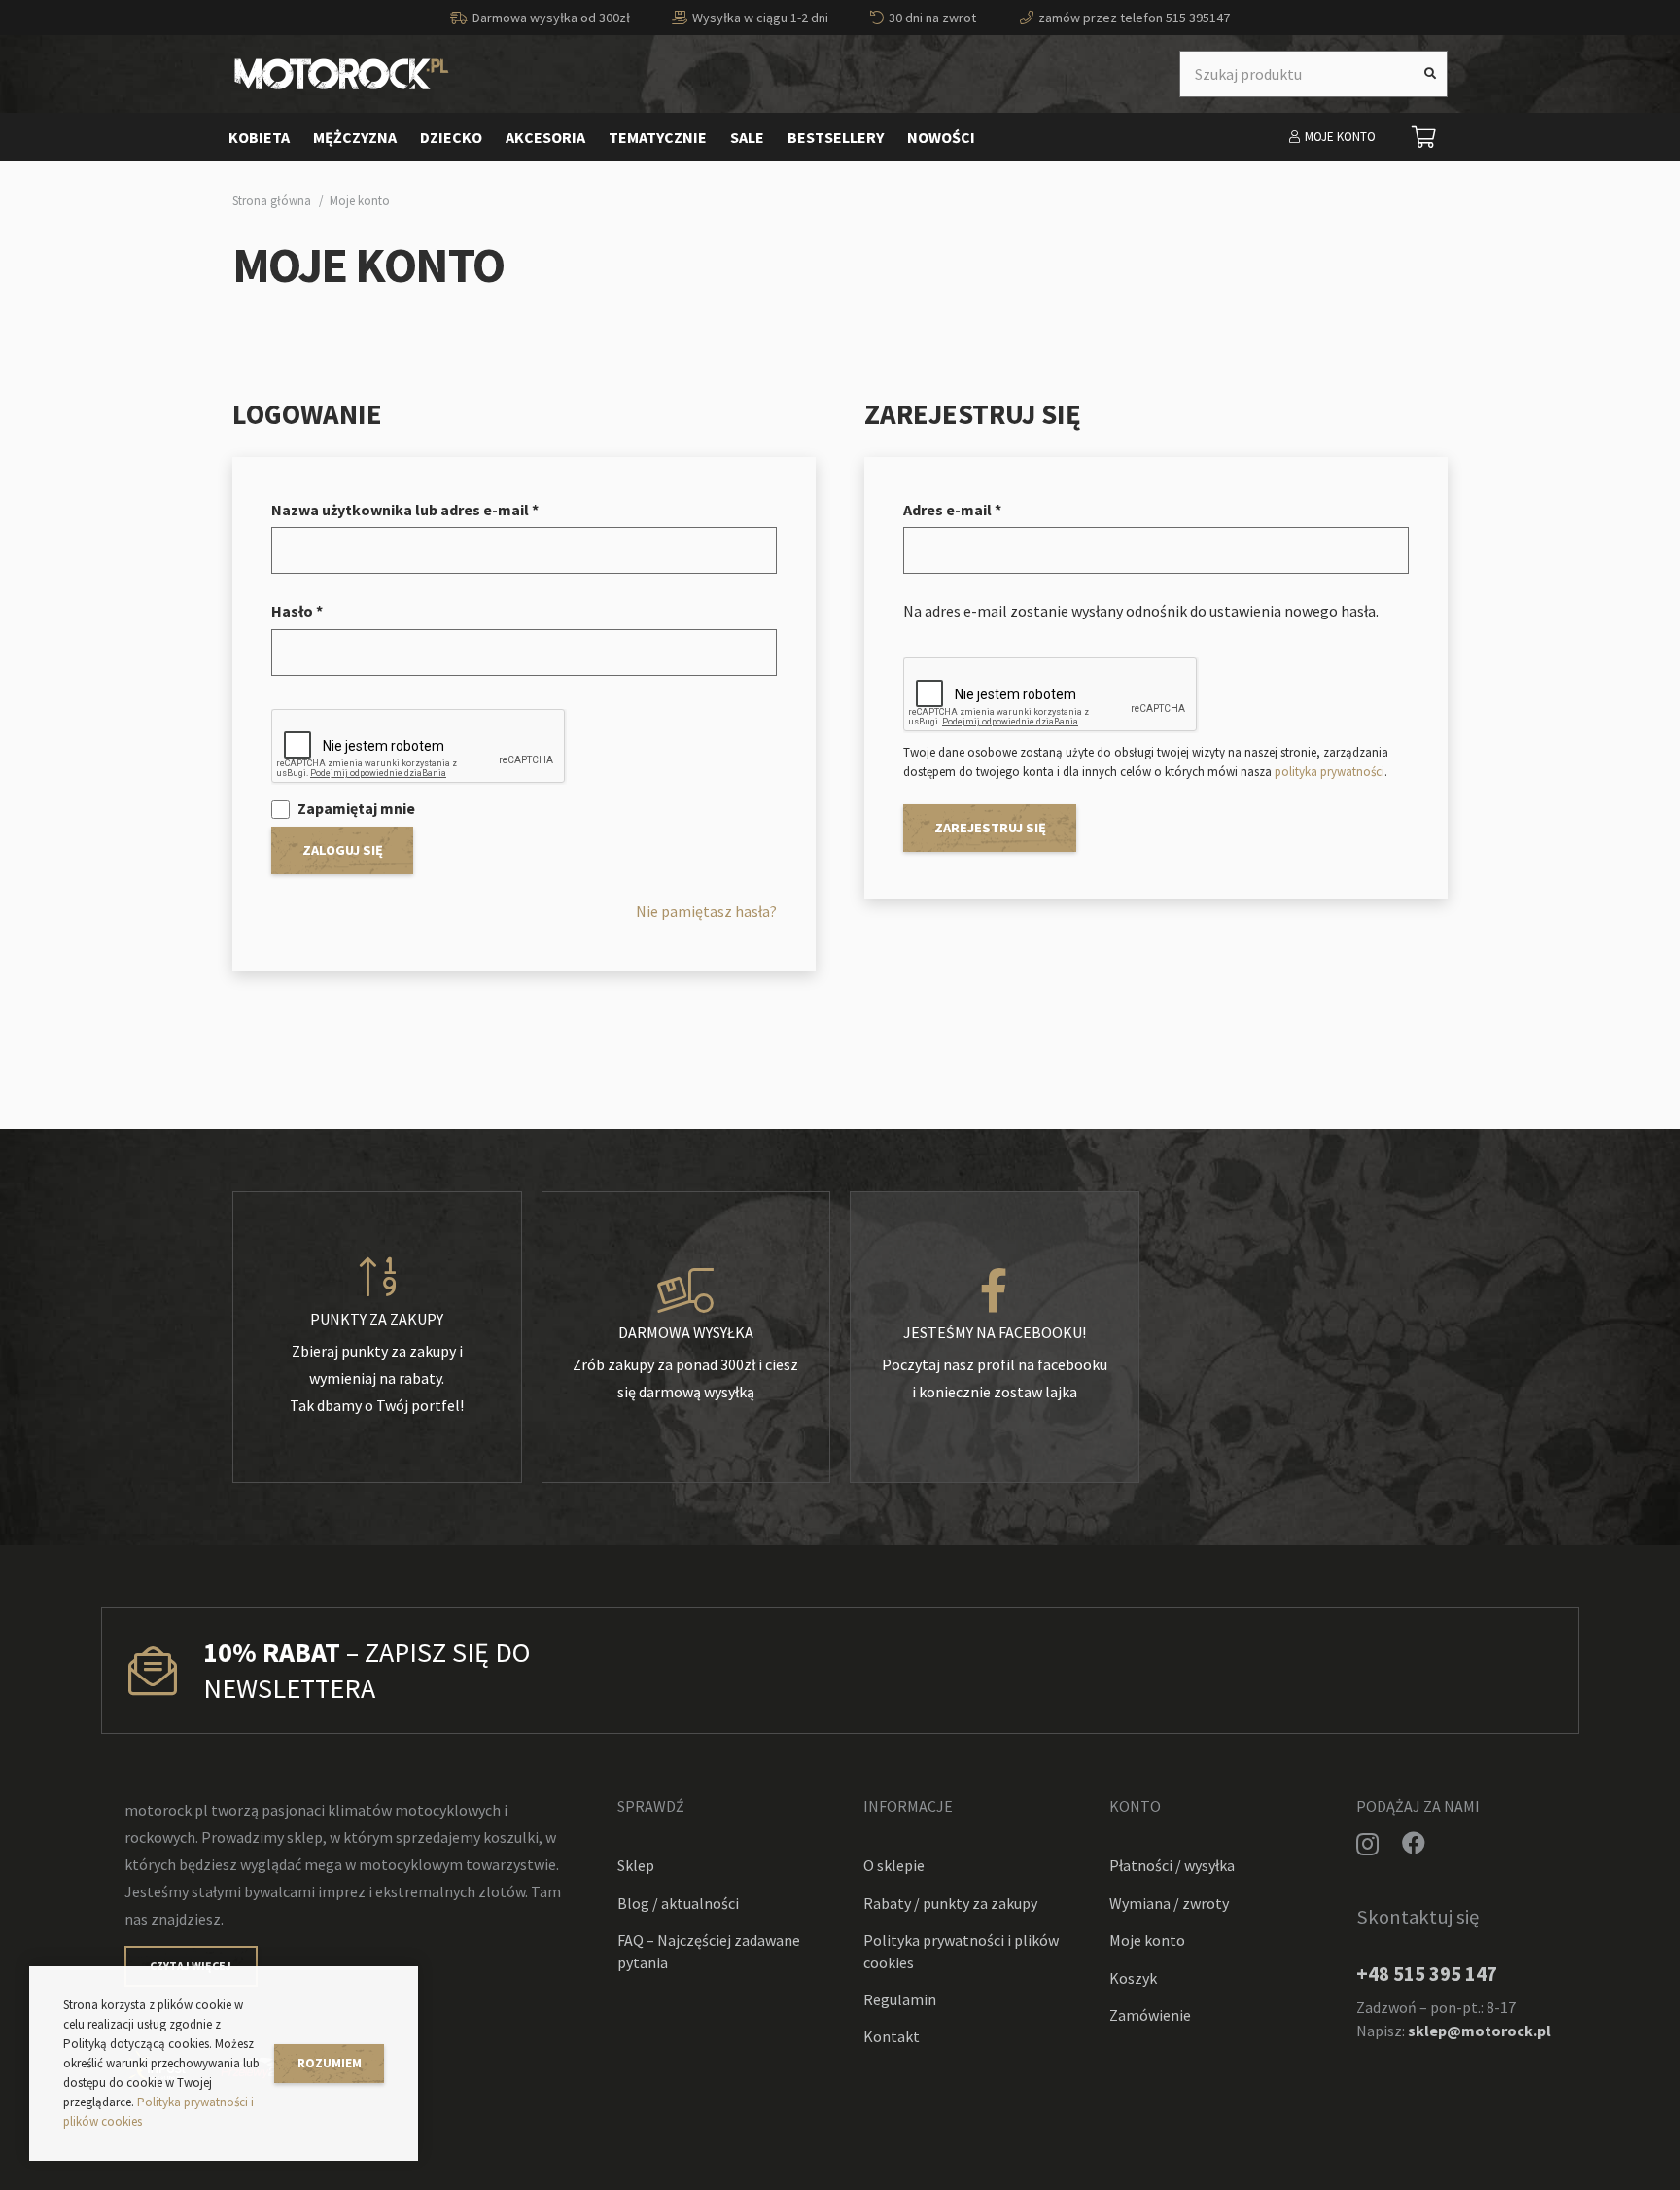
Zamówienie (1150, 2015)
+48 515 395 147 (1427, 1974)
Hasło (297, 611)
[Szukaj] (1430, 74)
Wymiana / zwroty (1169, 1903)
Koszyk (1133, 1978)
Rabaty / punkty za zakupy (950, 1903)
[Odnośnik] (342, 74)
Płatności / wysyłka (1172, 1865)
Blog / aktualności (678, 1903)
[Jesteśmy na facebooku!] (995, 1291)
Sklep (636, 1865)
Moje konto (1147, 1940)
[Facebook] (1414, 1843)
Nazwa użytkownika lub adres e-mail (405, 510)
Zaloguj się (343, 850)
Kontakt (892, 2036)
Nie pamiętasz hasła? (706, 911)
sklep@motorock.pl (1479, 2031)
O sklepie (894, 1865)
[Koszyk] (1424, 137)
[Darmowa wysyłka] (686, 1291)
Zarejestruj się (990, 828)
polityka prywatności (1330, 772)
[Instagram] (1367, 1844)
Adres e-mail (952, 510)
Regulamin (900, 1999)
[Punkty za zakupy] (377, 1278)
